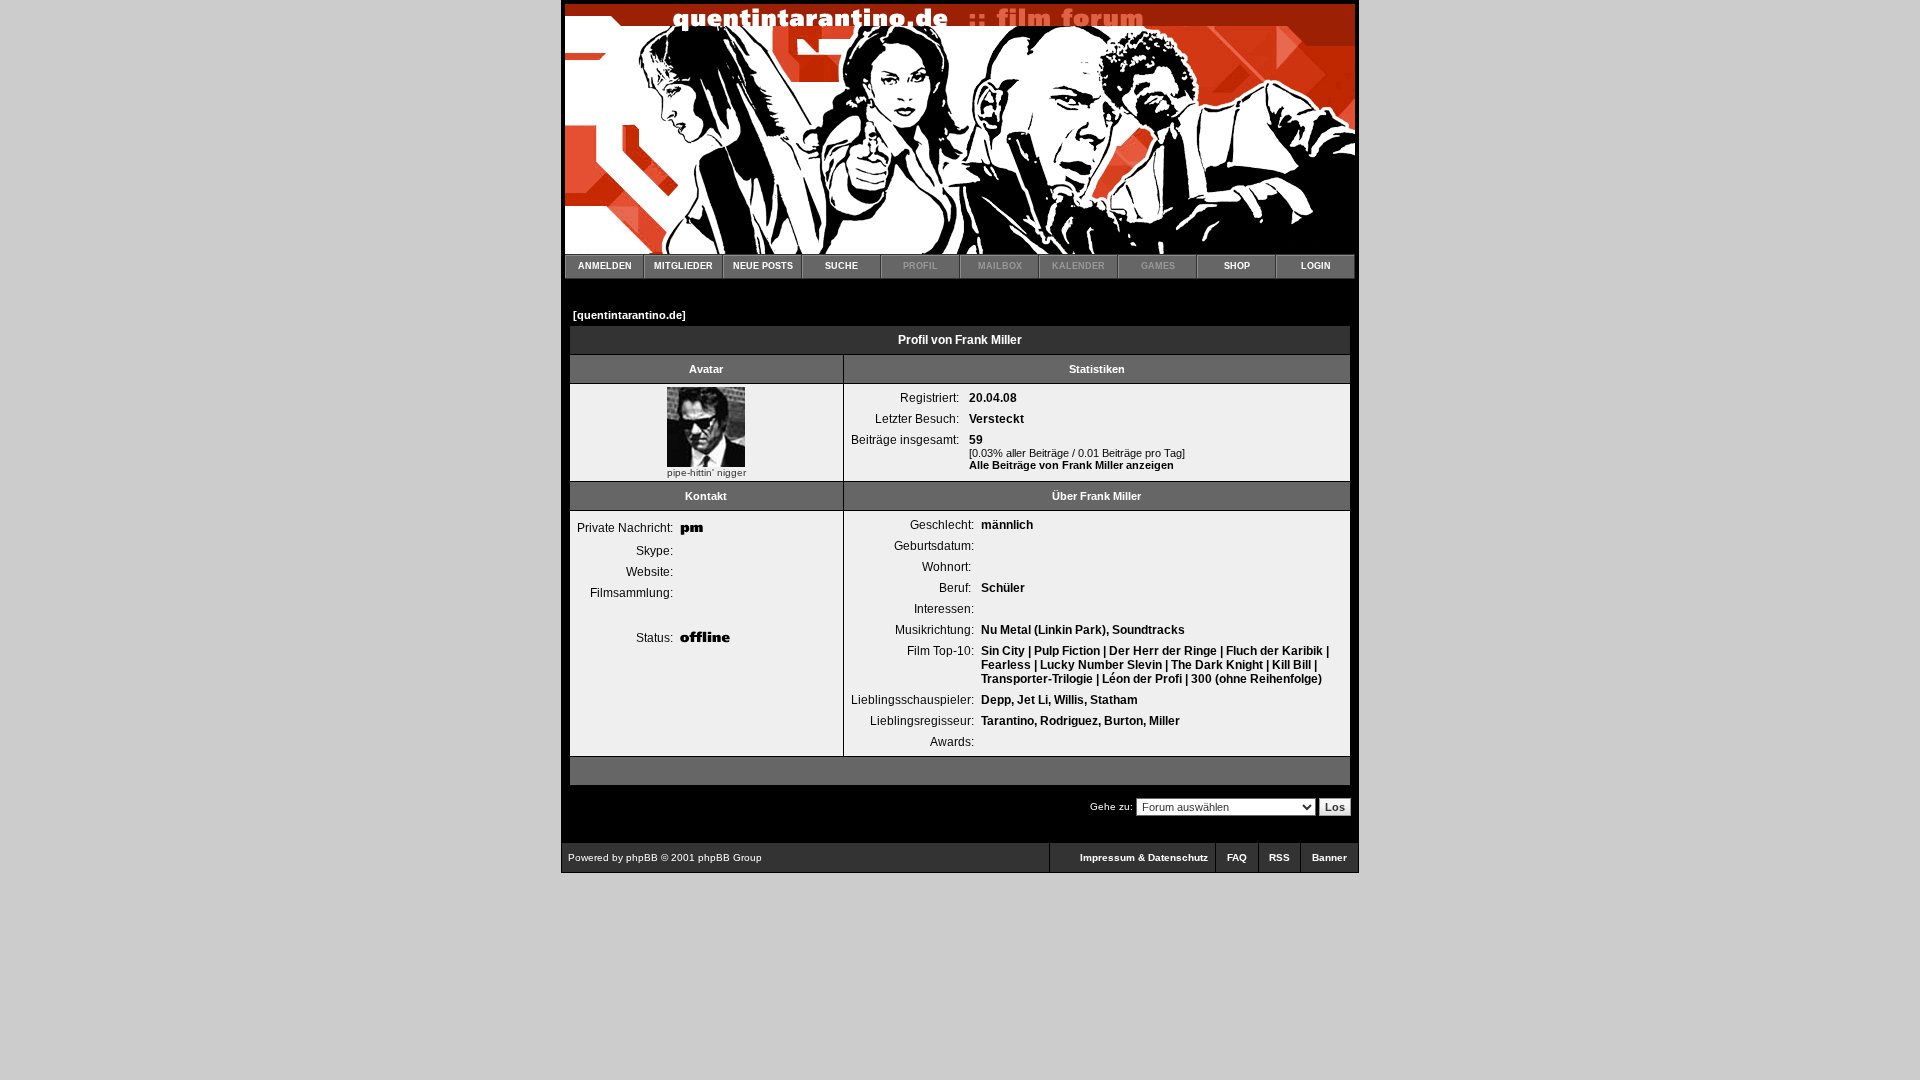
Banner (1329, 857)
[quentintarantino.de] (629, 315)
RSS (1279, 857)
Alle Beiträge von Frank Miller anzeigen (1071, 465)
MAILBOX (1000, 266)
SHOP (1237, 266)
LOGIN (1316, 266)
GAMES (1158, 266)
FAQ (1237, 857)
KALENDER (1078, 266)
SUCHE (841, 266)
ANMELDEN (605, 266)
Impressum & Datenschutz (1144, 857)
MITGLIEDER (683, 266)
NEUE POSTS (763, 266)
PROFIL (920, 266)
